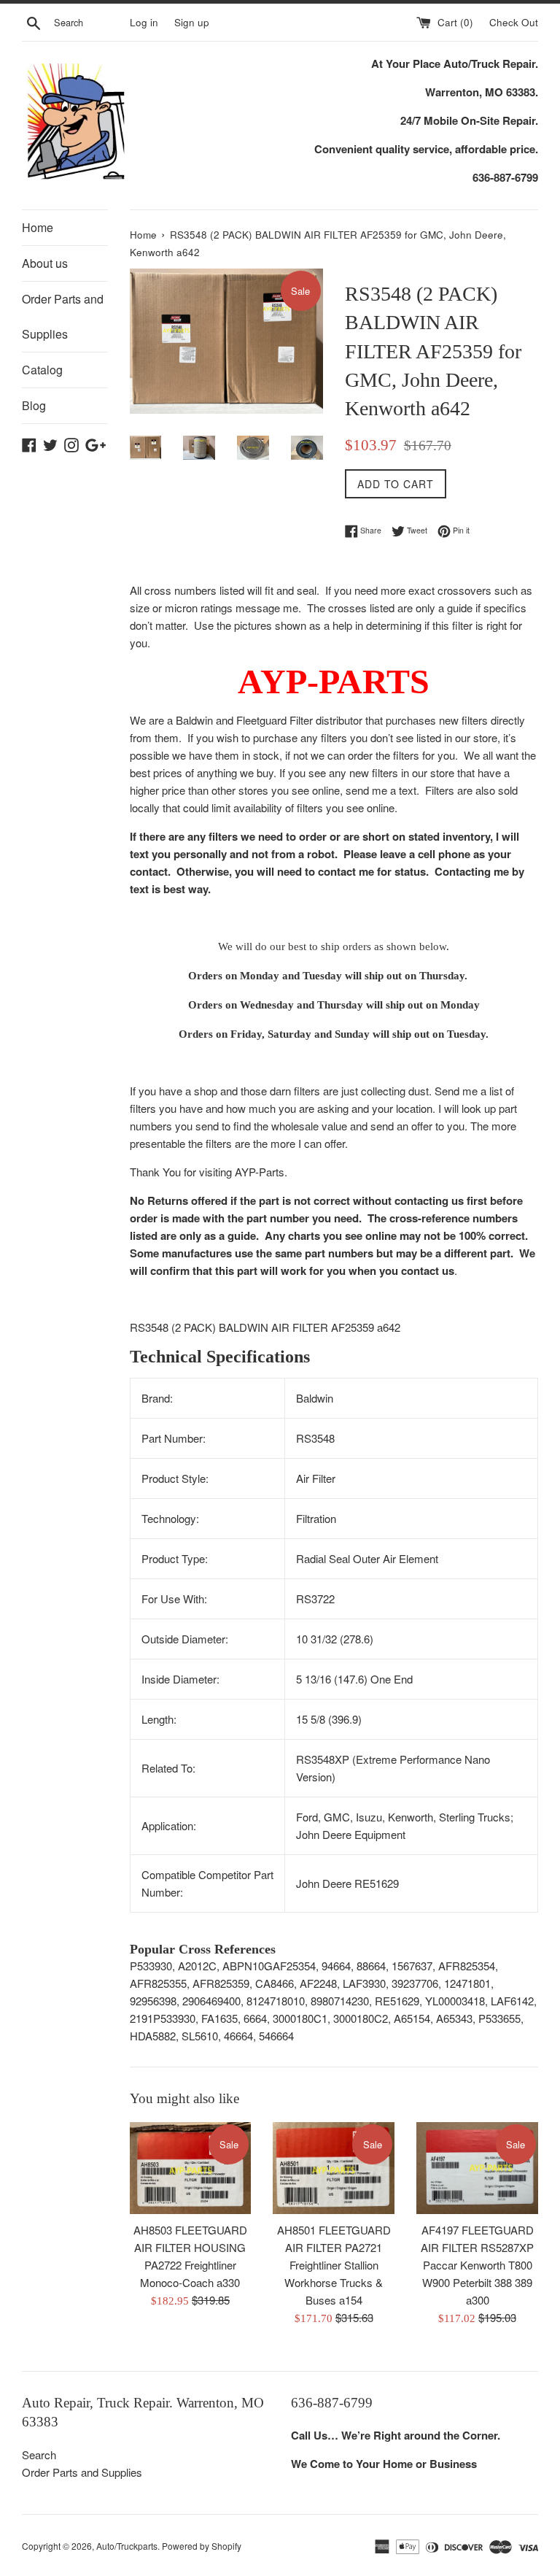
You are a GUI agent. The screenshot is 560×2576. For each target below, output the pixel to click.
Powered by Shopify (202, 2546)
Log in (144, 22)
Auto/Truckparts (127, 2546)
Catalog (42, 370)
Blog (34, 405)
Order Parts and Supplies (63, 316)
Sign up (192, 22)
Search (39, 2454)
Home (38, 227)
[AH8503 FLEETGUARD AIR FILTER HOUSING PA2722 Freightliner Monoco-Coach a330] (191, 2168)
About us (45, 263)
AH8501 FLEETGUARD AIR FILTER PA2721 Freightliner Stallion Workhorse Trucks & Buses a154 (334, 2265)
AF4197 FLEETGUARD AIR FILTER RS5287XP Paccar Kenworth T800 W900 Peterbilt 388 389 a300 (477, 2265)
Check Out (514, 22)
